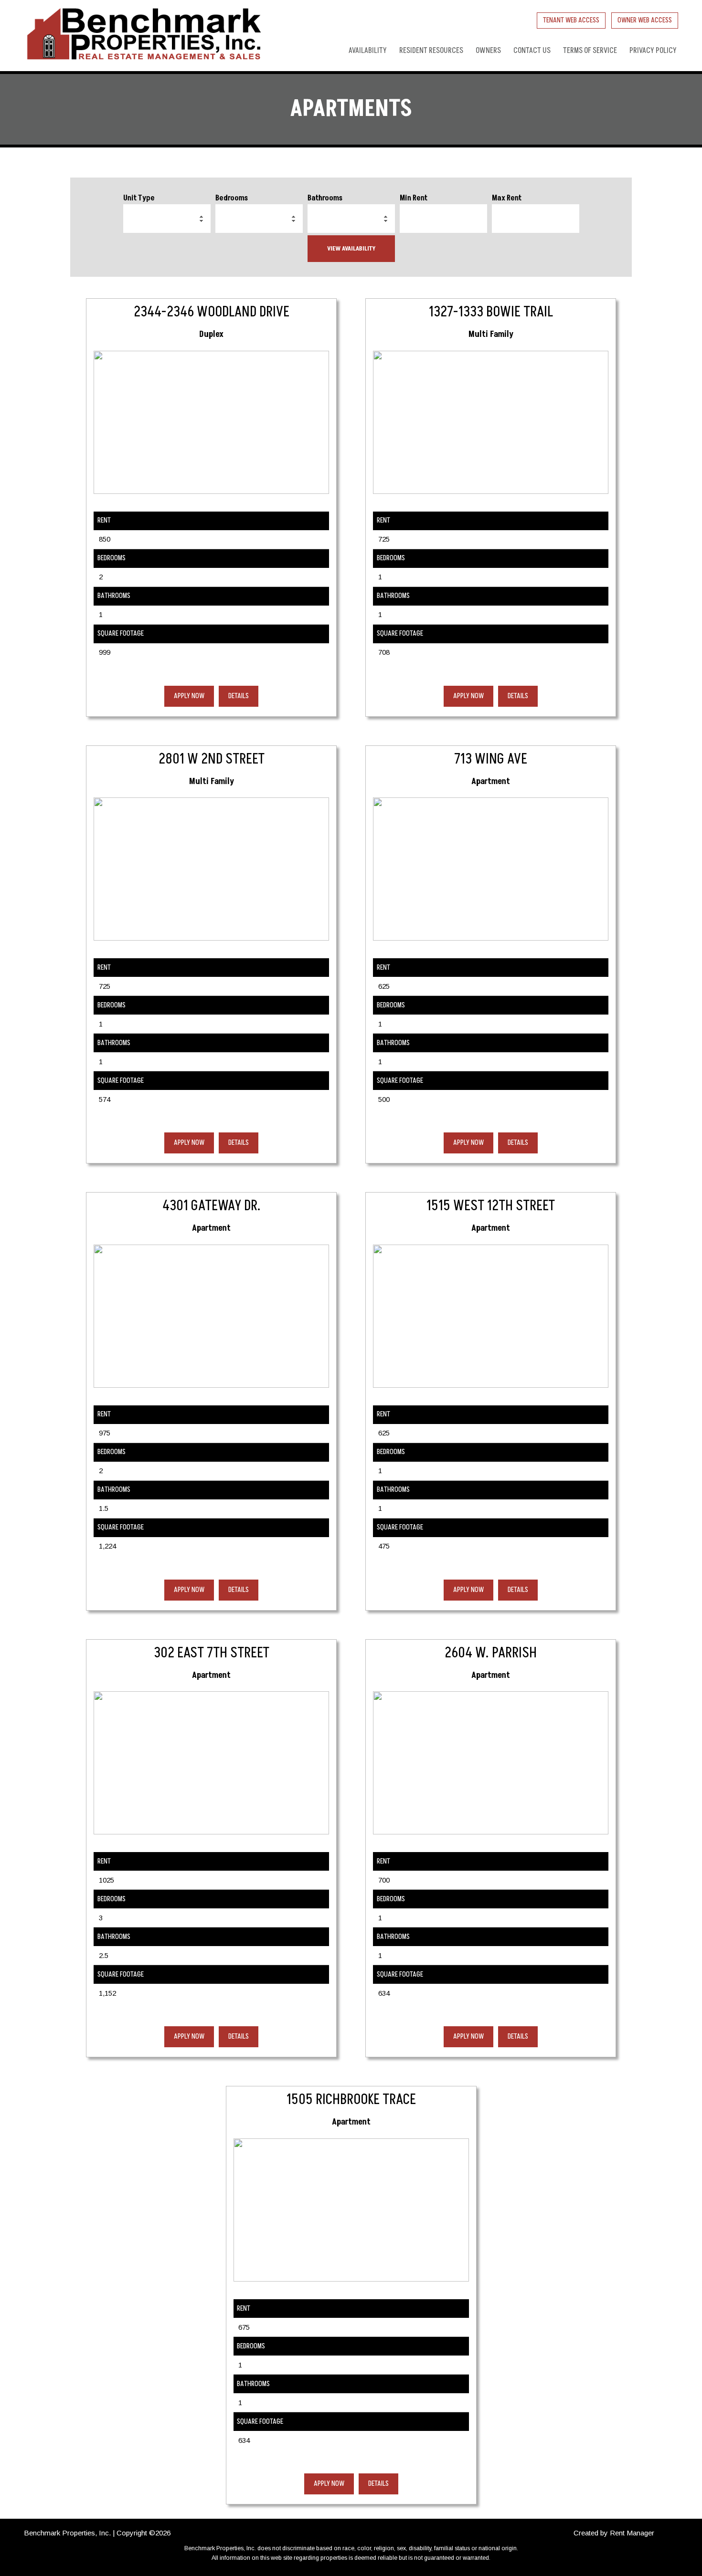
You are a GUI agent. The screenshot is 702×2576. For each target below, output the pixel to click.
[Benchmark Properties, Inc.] (143, 36)
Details (239, 696)
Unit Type (139, 198)
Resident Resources (431, 51)
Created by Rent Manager (614, 2533)
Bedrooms (232, 198)
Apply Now (189, 696)
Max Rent (507, 198)
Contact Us (532, 51)
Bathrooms (325, 198)
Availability (368, 51)
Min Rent (414, 198)
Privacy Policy (653, 51)
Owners (488, 51)
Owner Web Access (645, 20)
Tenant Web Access (571, 20)
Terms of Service (590, 51)
